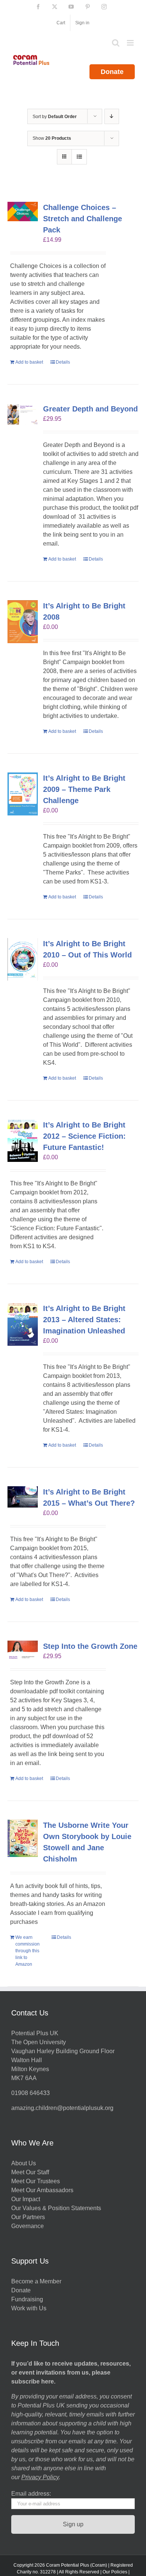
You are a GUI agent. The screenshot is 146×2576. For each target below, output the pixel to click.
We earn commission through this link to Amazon (28, 1951)
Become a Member (36, 2281)
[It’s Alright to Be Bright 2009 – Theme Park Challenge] (23, 794)
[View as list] (79, 157)
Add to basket (29, 362)
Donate (112, 72)
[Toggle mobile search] (116, 43)
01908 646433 (31, 2093)
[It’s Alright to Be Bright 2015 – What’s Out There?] (23, 1497)
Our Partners (28, 2217)
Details (63, 362)
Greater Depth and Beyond (90, 409)
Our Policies (115, 2572)
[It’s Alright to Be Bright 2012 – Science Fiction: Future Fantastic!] (23, 1141)
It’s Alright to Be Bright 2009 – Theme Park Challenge (84, 789)
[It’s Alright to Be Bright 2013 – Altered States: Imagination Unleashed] (23, 1324)
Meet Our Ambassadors (42, 2190)
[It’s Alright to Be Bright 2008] (23, 622)
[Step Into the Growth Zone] (23, 1651)
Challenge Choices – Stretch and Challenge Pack (83, 219)
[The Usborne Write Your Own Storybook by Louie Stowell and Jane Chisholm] (23, 1838)
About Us (24, 2163)
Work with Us (29, 2308)
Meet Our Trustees (36, 2181)
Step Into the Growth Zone (90, 1646)
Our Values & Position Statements (56, 2208)
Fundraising (27, 2299)
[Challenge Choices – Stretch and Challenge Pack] (23, 212)
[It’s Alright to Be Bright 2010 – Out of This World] (23, 959)
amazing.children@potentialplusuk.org (62, 2108)
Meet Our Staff (30, 2172)
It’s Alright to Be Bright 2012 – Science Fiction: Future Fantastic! (84, 1136)
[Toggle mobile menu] (131, 43)
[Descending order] (112, 116)
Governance (28, 2226)
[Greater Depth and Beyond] (23, 414)
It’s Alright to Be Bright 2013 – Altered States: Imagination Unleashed (84, 1320)
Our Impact (26, 2199)
